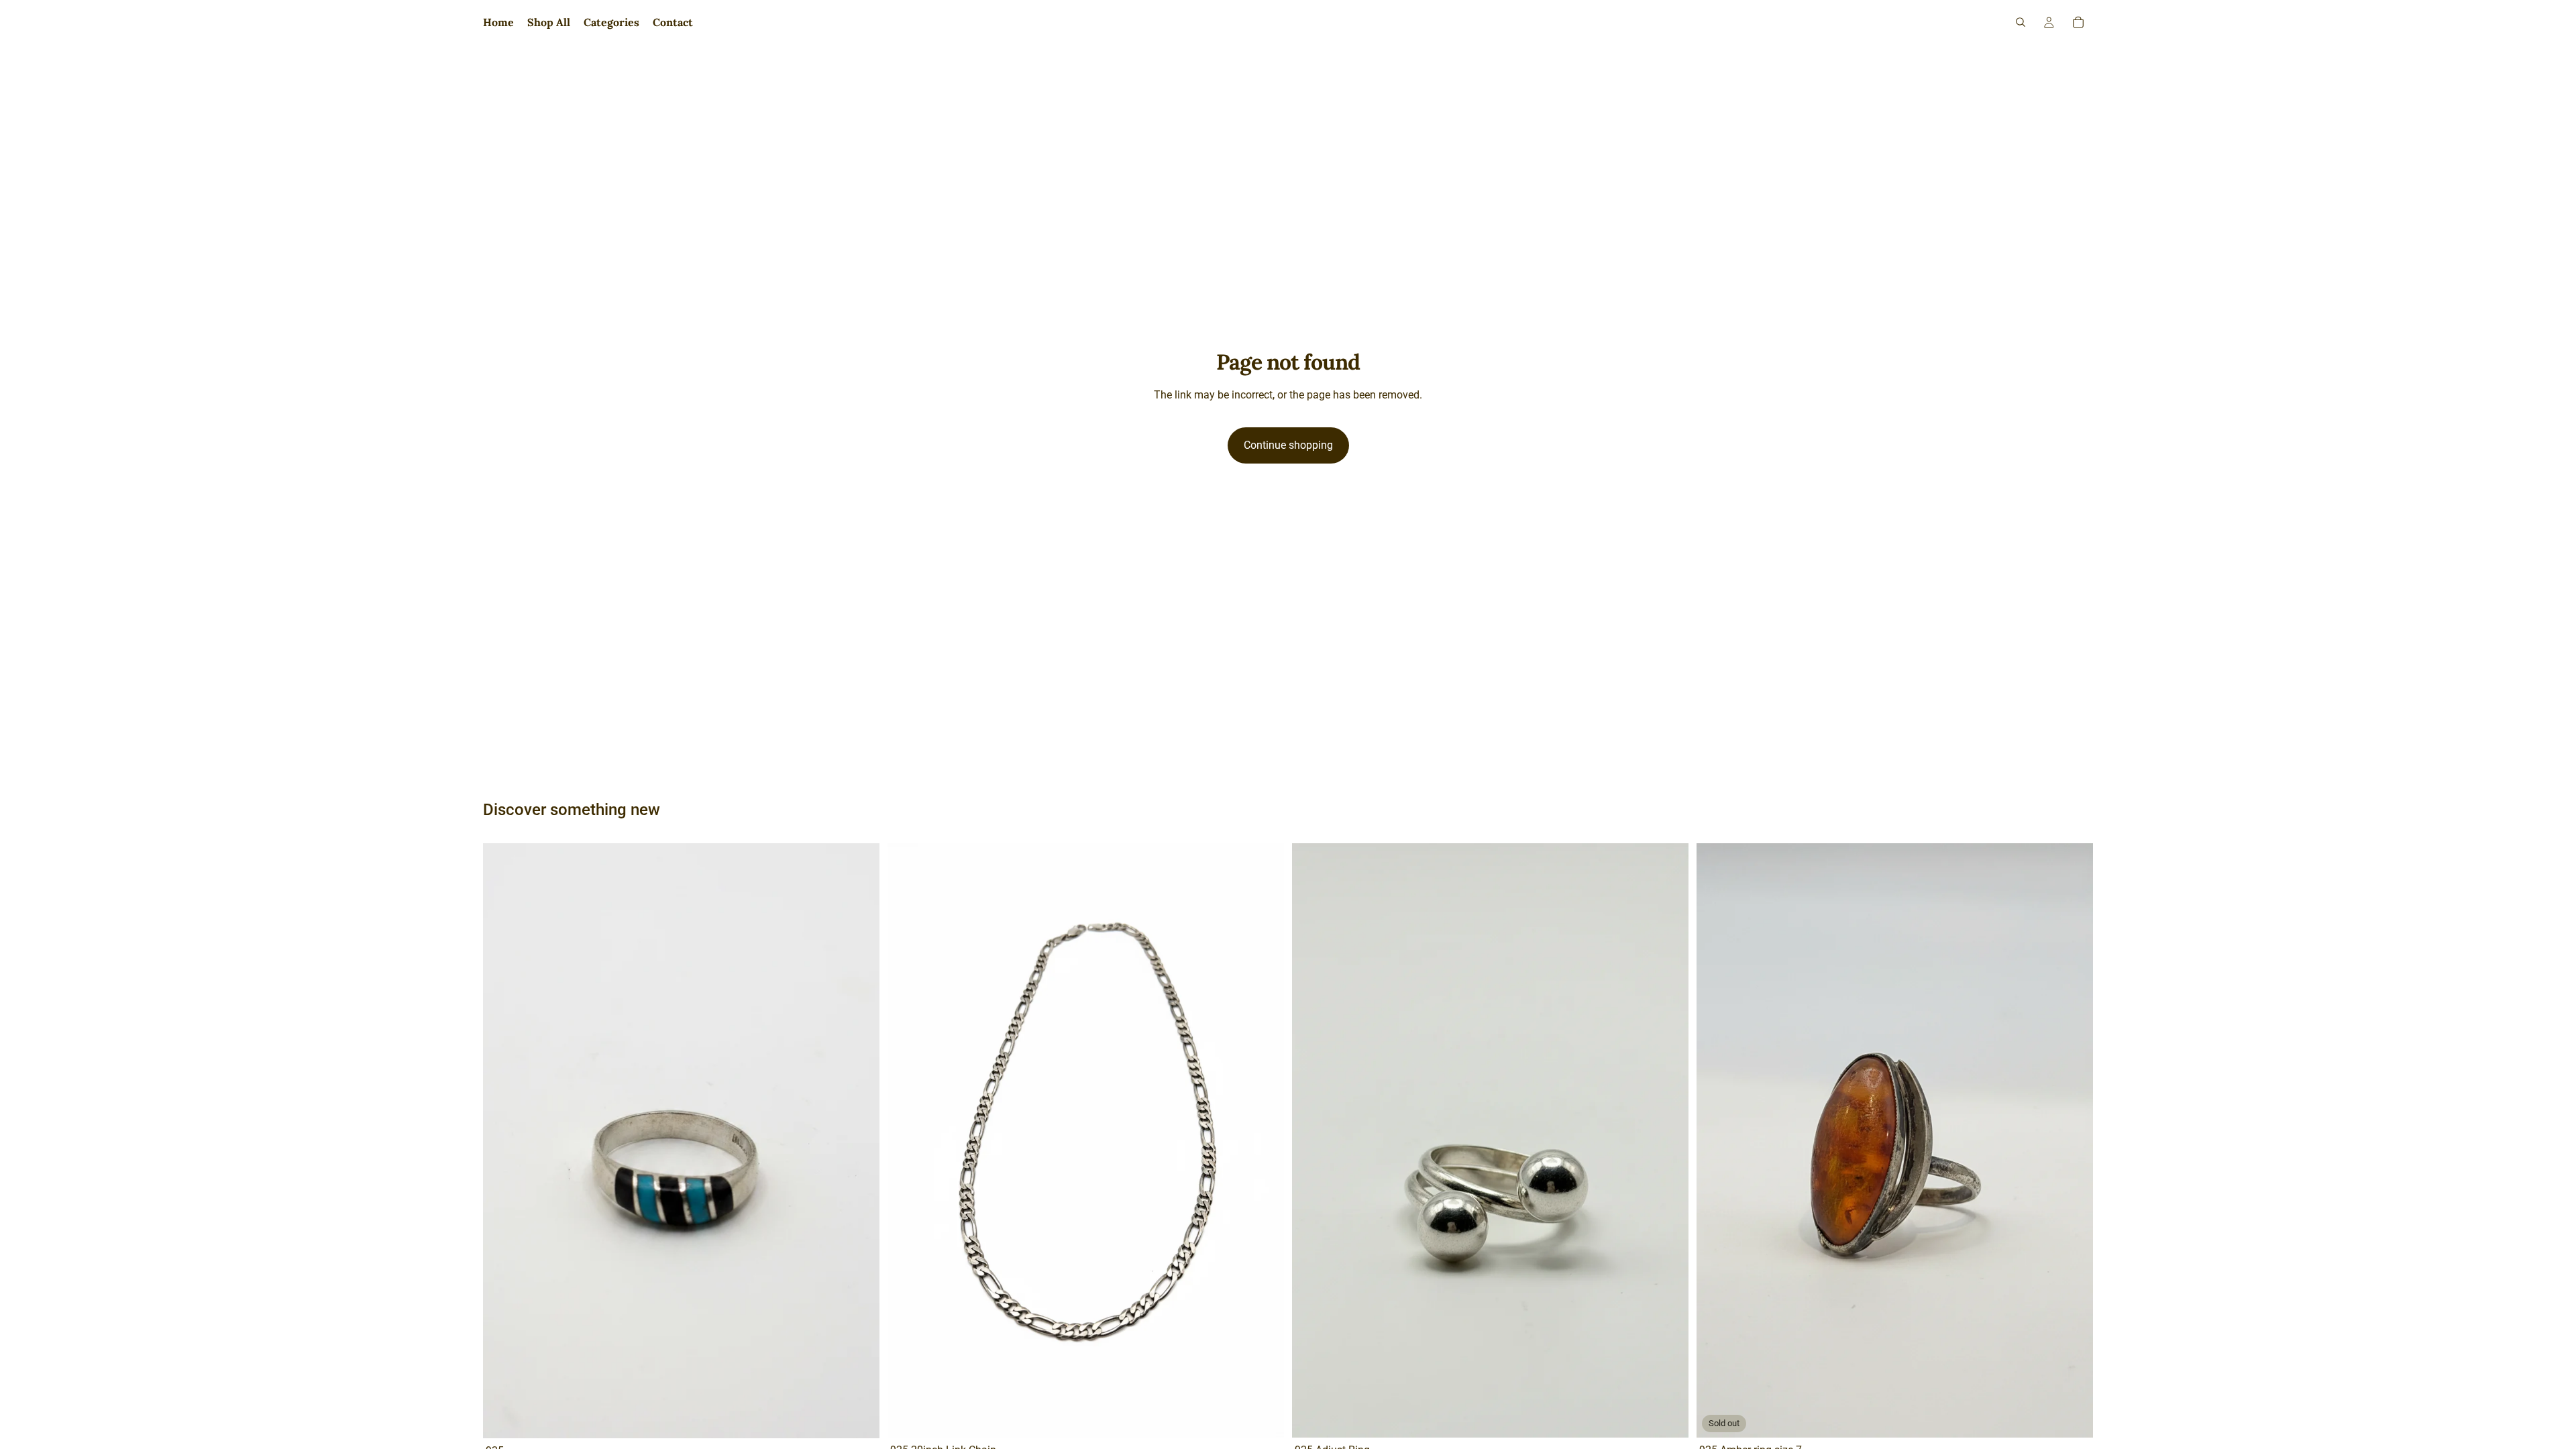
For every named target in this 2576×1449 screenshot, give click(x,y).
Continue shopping (1288, 445)
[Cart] (2078, 22)
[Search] (2021, 22)
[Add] (859, 1417)
